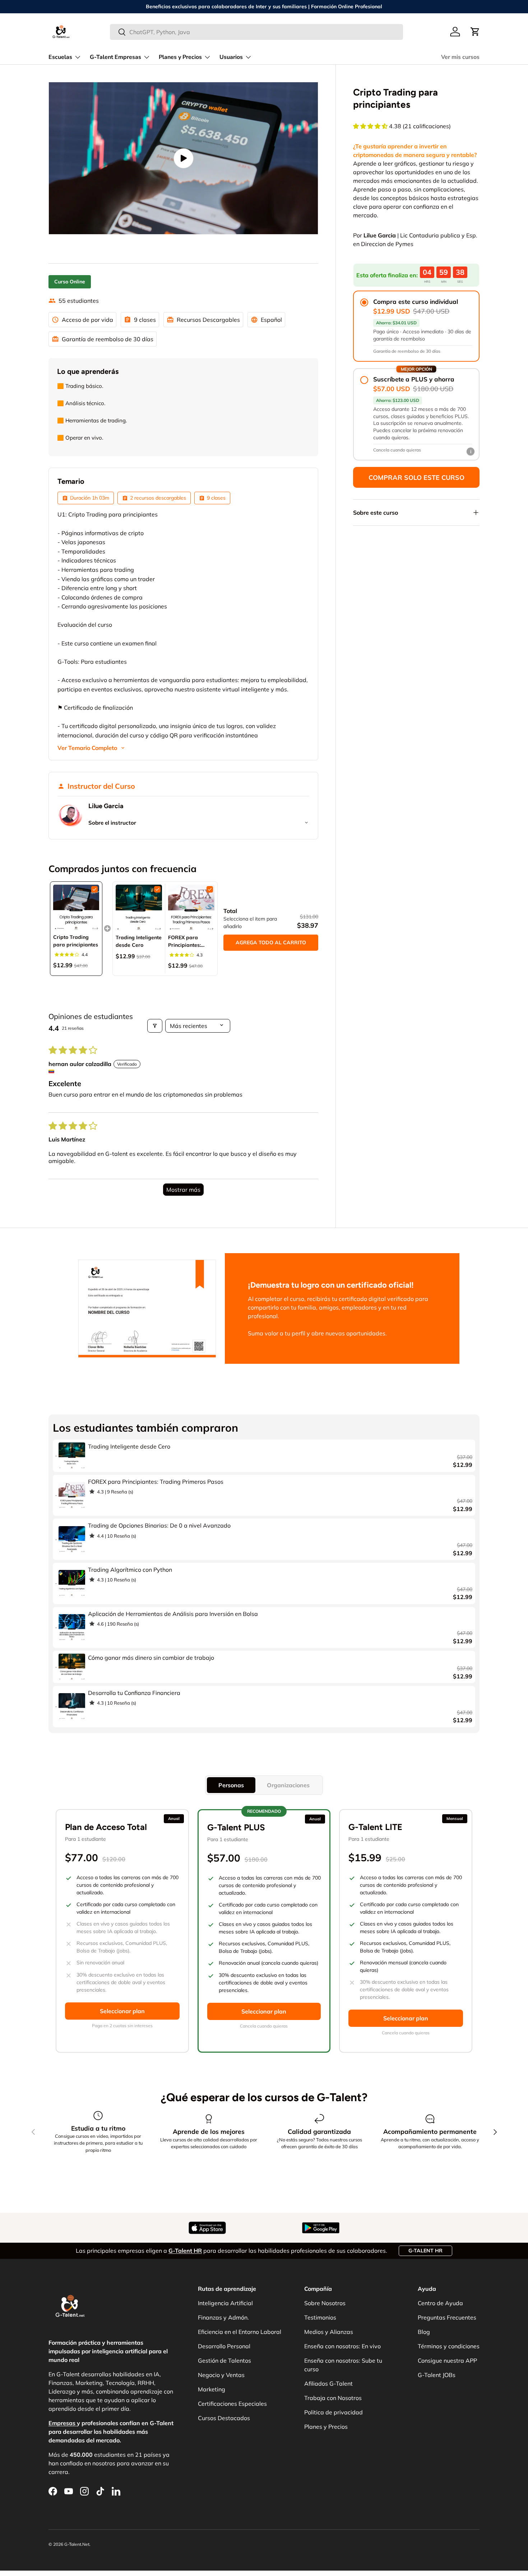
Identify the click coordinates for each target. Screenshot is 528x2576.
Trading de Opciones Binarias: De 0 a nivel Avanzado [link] (159, 1525)
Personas (231, 1785)
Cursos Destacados (224, 2418)
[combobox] (257, 32)
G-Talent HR (425, 2251)
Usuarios (231, 57)
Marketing (212, 2389)
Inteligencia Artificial (225, 2303)
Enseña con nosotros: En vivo (342, 2346)
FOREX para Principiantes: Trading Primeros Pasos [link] (189, 942)
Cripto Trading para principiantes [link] (76, 941)
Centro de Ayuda (440, 2303)
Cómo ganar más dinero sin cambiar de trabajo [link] (151, 1658)
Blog (424, 2332)
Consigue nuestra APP (447, 2360)
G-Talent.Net (77, 2544)
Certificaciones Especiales (232, 2404)
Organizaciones (288, 1785)
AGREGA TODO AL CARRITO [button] (271, 942)
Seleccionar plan (122, 2011)
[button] (475, 32)
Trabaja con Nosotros (333, 2398)
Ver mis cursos (460, 57)
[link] (76, 908)
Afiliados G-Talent (328, 2383)
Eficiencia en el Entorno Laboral (240, 2332)
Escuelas (60, 57)
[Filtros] (155, 1026)
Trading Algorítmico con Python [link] (130, 1570)
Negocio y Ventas (221, 2375)
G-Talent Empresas (115, 57)
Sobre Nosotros (325, 2303)
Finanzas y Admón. (223, 2317)
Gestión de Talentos (224, 2360)
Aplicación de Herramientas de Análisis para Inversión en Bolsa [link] (173, 1614)
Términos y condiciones (449, 2346)
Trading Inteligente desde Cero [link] (139, 941)
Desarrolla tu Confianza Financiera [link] (134, 1693)
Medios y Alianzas (329, 2332)
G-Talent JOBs (437, 2375)
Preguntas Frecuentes (447, 2317)
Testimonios (320, 2317)
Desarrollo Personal (224, 2346)
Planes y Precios (180, 57)
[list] (183, 158)
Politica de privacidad (334, 2412)
